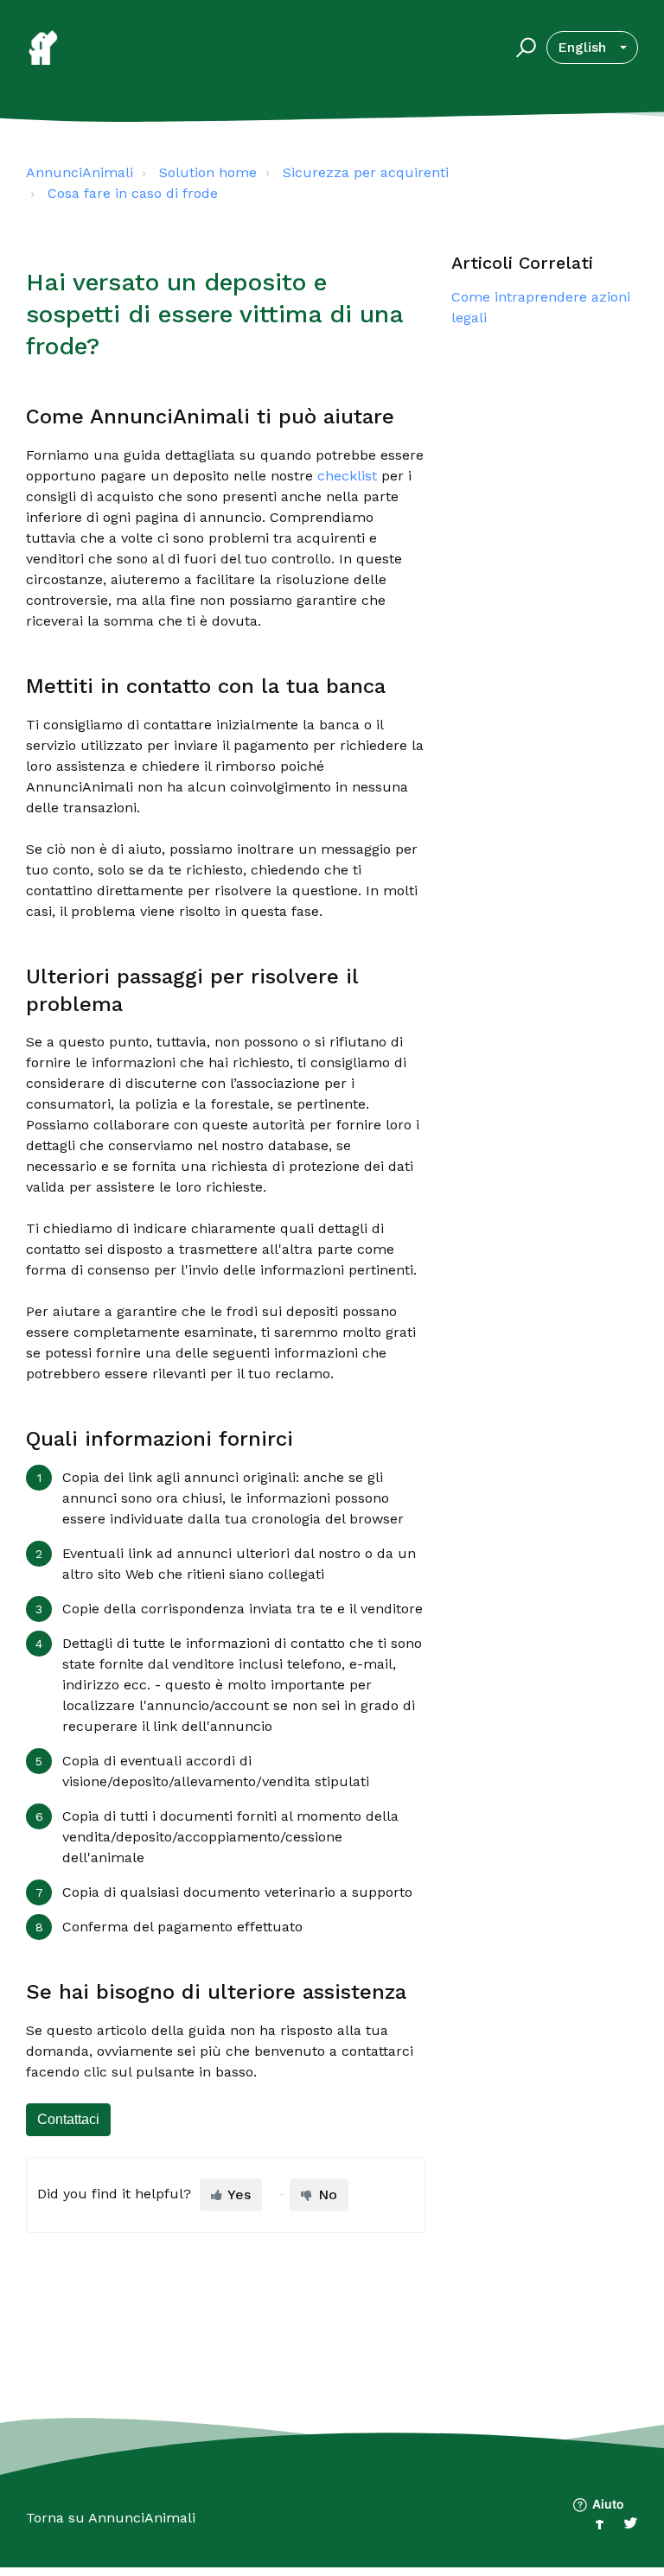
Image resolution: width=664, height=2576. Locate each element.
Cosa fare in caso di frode (133, 193)
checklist (347, 476)
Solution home (208, 172)
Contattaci (68, 2119)
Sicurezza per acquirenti (366, 172)
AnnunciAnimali (80, 172)
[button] (524, 48)
